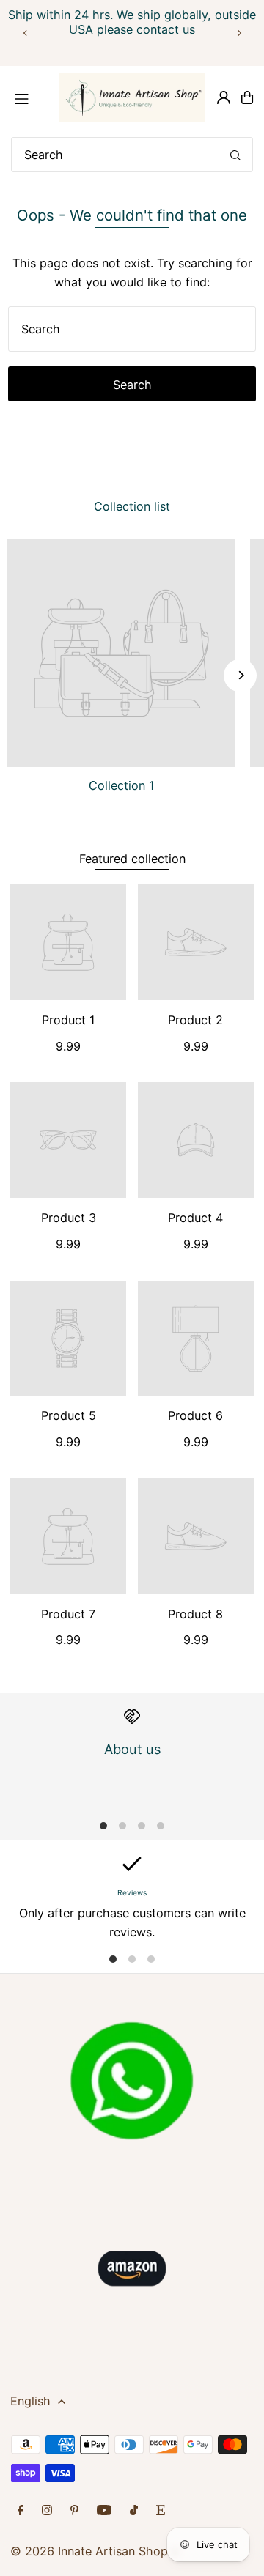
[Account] (224, 97)
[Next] (239, 33)
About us (132, 1749)
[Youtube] (104, 2511)
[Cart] (247, 97)
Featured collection (132, 859)
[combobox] (132, 155)
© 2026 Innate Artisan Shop (89, 2551)
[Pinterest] (74, 2511)
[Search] (235, 155)
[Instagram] (47, 2511)
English (30, 2401)
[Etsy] (161, 2511)
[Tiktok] (134, 2511)
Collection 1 (122, 785)
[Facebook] (21, 2511)
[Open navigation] (28, 97)
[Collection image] (121, 653)
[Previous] (26, 33)
